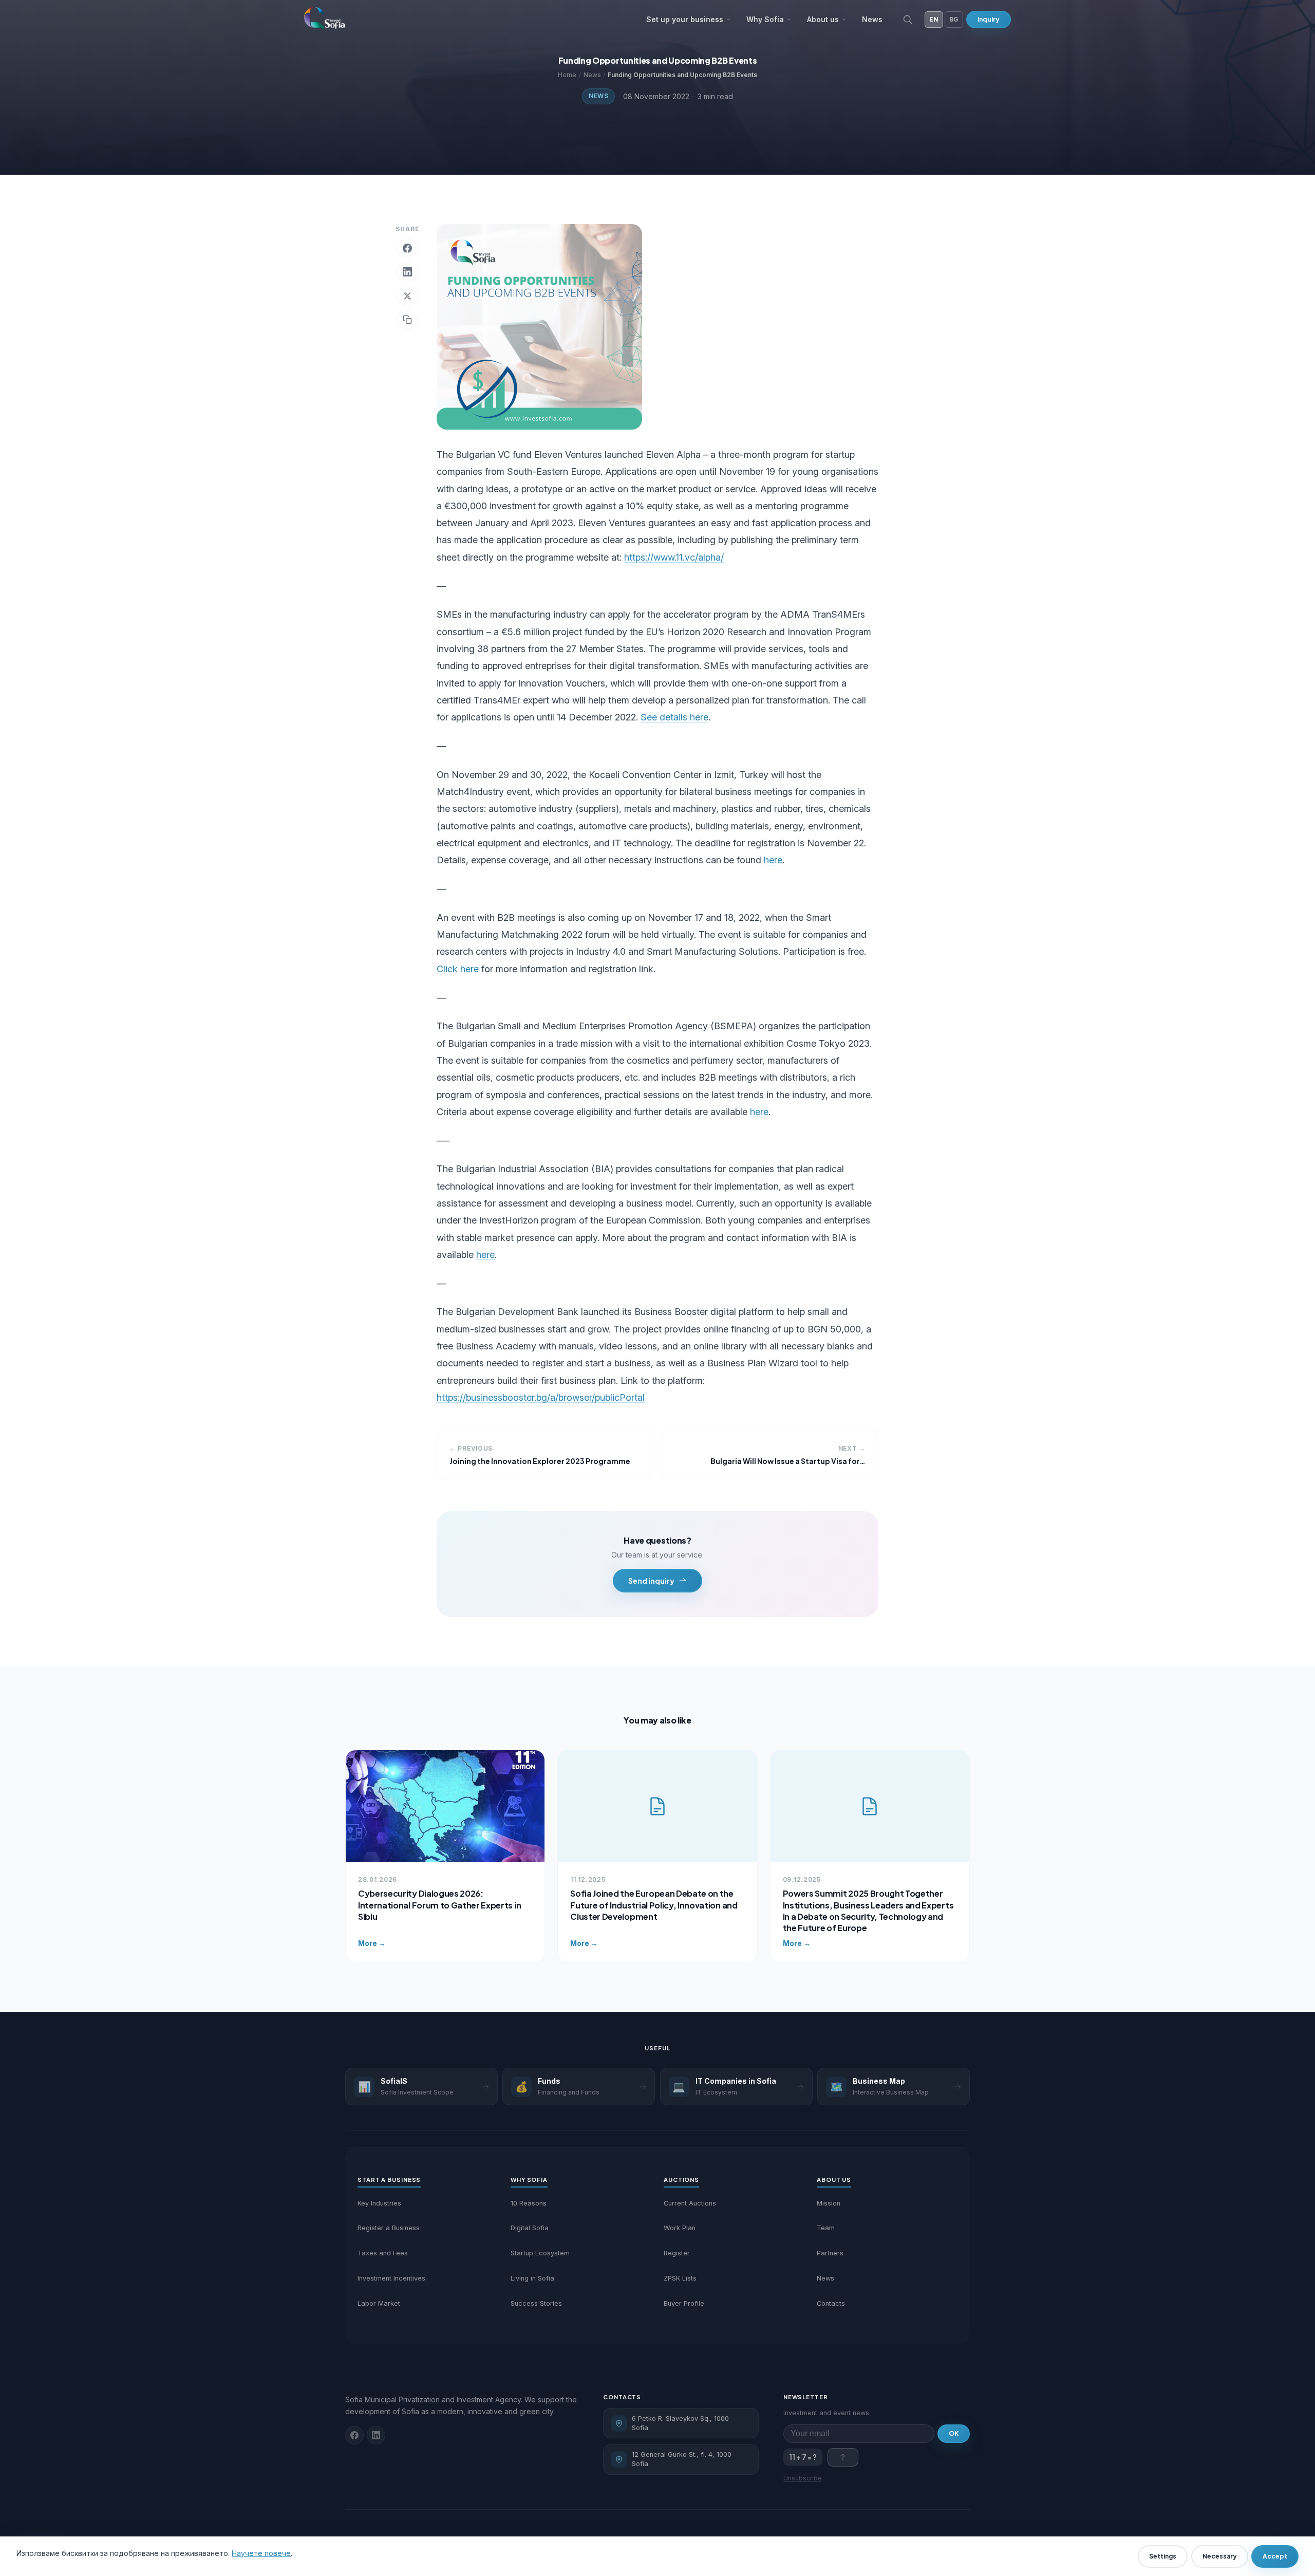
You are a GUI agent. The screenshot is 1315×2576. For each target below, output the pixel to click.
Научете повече (261, 2553)
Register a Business (389, 2228)
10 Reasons (529, 2203)
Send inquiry (651, 1581)
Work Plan (680, 2228)
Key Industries (379, 2203)
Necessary (1220, 2556)
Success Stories (536, 2303)
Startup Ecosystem (540, 2253)
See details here (674, 717)
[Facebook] (407, 248)
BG (954, 19)
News (872, 19)
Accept (1275, 2556)
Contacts (831, 2303)
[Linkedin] (376, 2435)
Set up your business (685, 19)
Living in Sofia (532, 2278)
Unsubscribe (803, 2478)
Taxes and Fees (383, 2253)
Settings (1163, 2556)
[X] (407, 296)
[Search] (908, 20)
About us (823, 19)
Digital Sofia (530, 2228)
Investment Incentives (391, 2278)
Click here (458, 969)
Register (677, 2253)
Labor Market (379, 2303)
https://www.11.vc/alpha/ (674, 557)
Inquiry (989, 19)
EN (934, 19)
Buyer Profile (684, 2303)
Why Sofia (765, 19)
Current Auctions (690, 2203)
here (773, 860)
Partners (830, 2253)
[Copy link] (407, 320)
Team (826, 2228)
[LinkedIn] (407, 272)
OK (954, 2433)
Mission (829, 2203)
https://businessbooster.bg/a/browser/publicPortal (541, 1397)
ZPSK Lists (680, 2278)
